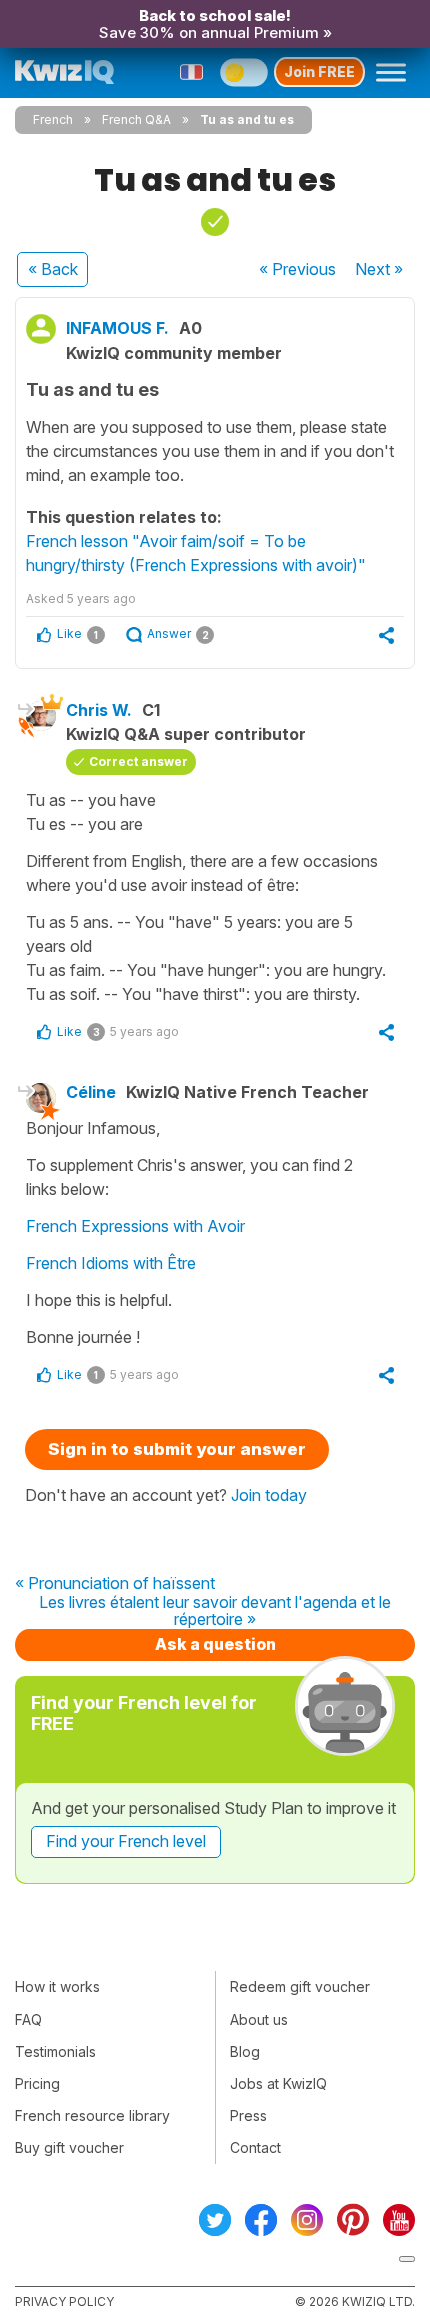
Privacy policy (64, 2301)
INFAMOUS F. (117, 328)
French (53, 119)
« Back (53, 269)
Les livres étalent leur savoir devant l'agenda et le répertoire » (215, 1611)
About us (259, 2019)
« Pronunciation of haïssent (115, 1584)
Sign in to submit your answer (177, 1449)
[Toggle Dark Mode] (244, 72)
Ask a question (215, 1644)
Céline (91, 1092)
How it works (57, 1986)
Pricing (37, 2083)
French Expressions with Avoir (135, 1226)
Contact (255, 2147)
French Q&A (136, 119)
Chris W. (99, 710)
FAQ (28, 2019)
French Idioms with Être (111, 1263)
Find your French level (126, 1841)
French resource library (92, 2115)
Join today (269, 1495)
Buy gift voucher (69, 2147)
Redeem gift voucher (300, 1986)
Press (248, 2115)
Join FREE (319, 71)
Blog (245, 2051)
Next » (379, 269)
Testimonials (55, 2051)
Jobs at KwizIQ (278, 2083)
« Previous (297, 269)
